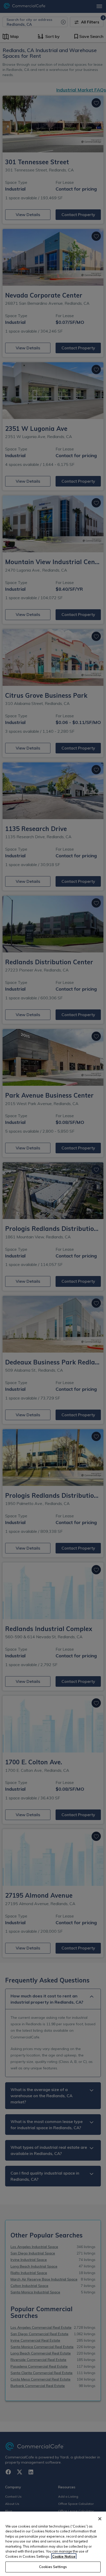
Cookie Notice (64, 2556)
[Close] (100, 2519)
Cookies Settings (53, 2567)
